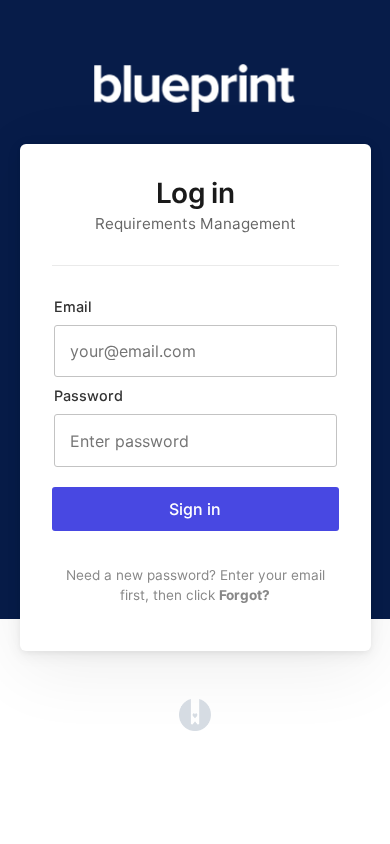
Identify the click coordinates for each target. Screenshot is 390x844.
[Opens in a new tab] (195, 725)
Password (88, 395)
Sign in (195, 509)
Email (73, 306)
